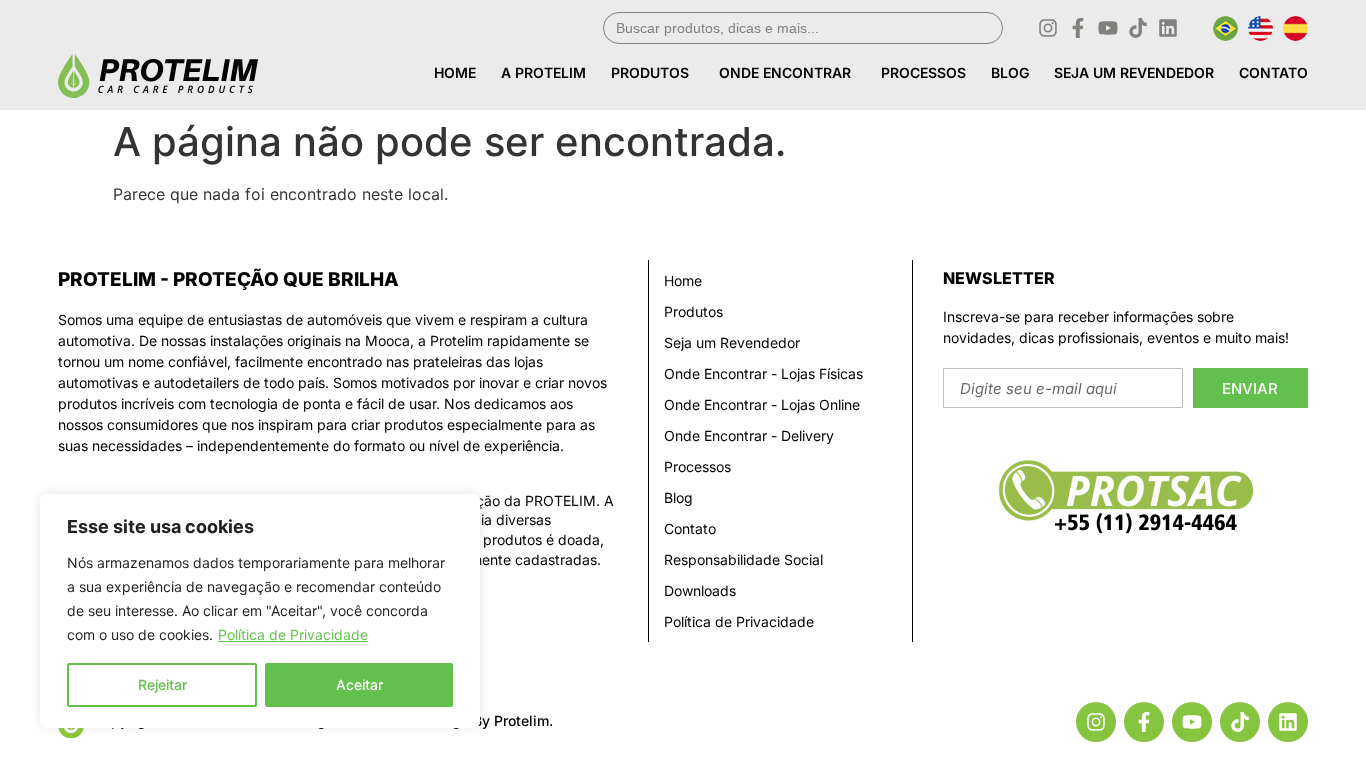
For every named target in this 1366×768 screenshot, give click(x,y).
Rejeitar (162, 684)
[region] (260, 611)
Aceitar (359, 684)
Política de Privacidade (293, 634)
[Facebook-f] (1078, 28)
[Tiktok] (1138, 28)
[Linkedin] (1168, 28)
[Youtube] (1108, 28)
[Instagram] (1048, 28)
